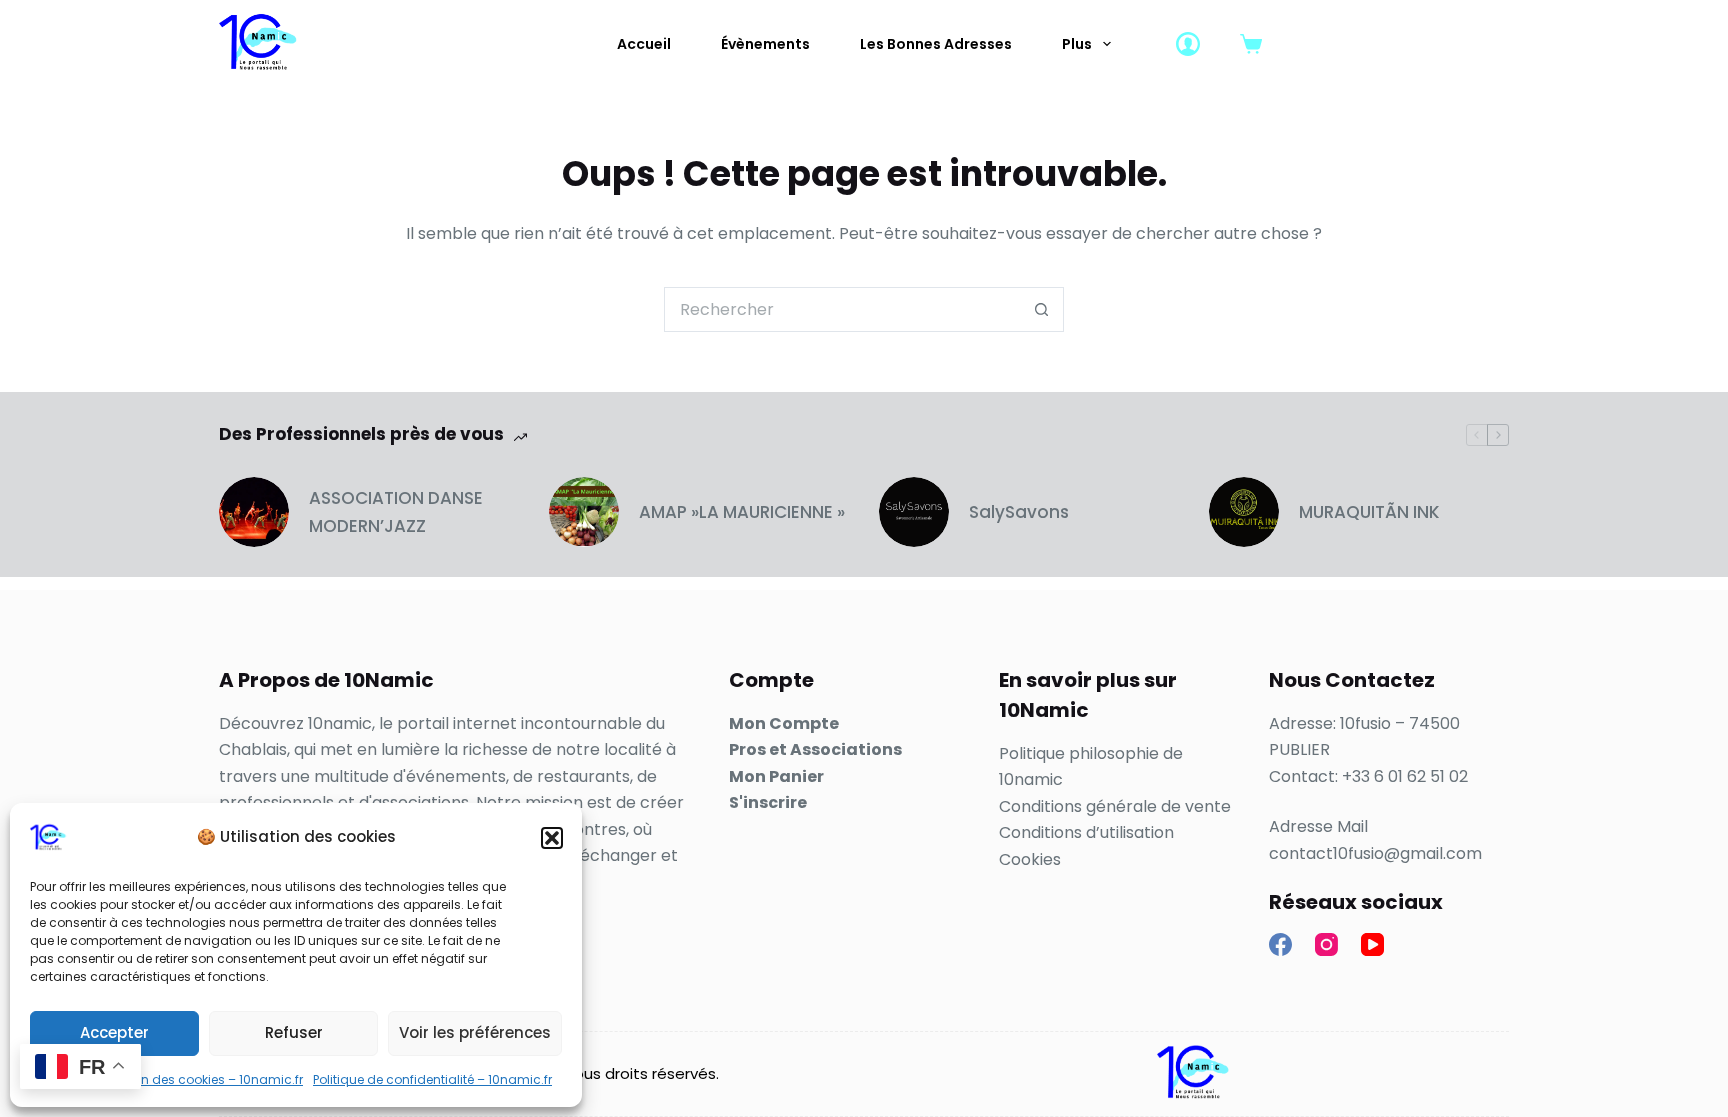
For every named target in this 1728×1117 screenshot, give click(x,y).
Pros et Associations (815, 749)
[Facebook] (1280, 944)
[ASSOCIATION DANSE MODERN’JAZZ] (254, 512)
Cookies (1030, 859)
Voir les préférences (475, 1032)
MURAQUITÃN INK (1369, 512)
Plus (1077, 44)
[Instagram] (1326, 944)
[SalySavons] (914, 512)
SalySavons (1019, 512)
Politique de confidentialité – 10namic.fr (432, 1079)
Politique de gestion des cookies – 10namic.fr (166, 1079)
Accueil (644, 44)
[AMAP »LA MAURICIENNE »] (584, 512)
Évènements (765, 44)
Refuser (294, 1032)
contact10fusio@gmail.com (1375, 853)
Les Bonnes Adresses (936, 44)
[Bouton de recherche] (1041, 309)
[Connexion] (1188, 44)
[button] (552, 838)
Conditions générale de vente (1115, 806)
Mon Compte (784, 723)
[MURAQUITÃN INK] (1244, 512)
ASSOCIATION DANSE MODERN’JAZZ (396, 512)
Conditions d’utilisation (1086, 832)
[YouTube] (1372, 944)
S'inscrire (768, 802)
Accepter (114, 1032)
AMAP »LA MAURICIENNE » (742, 512)
